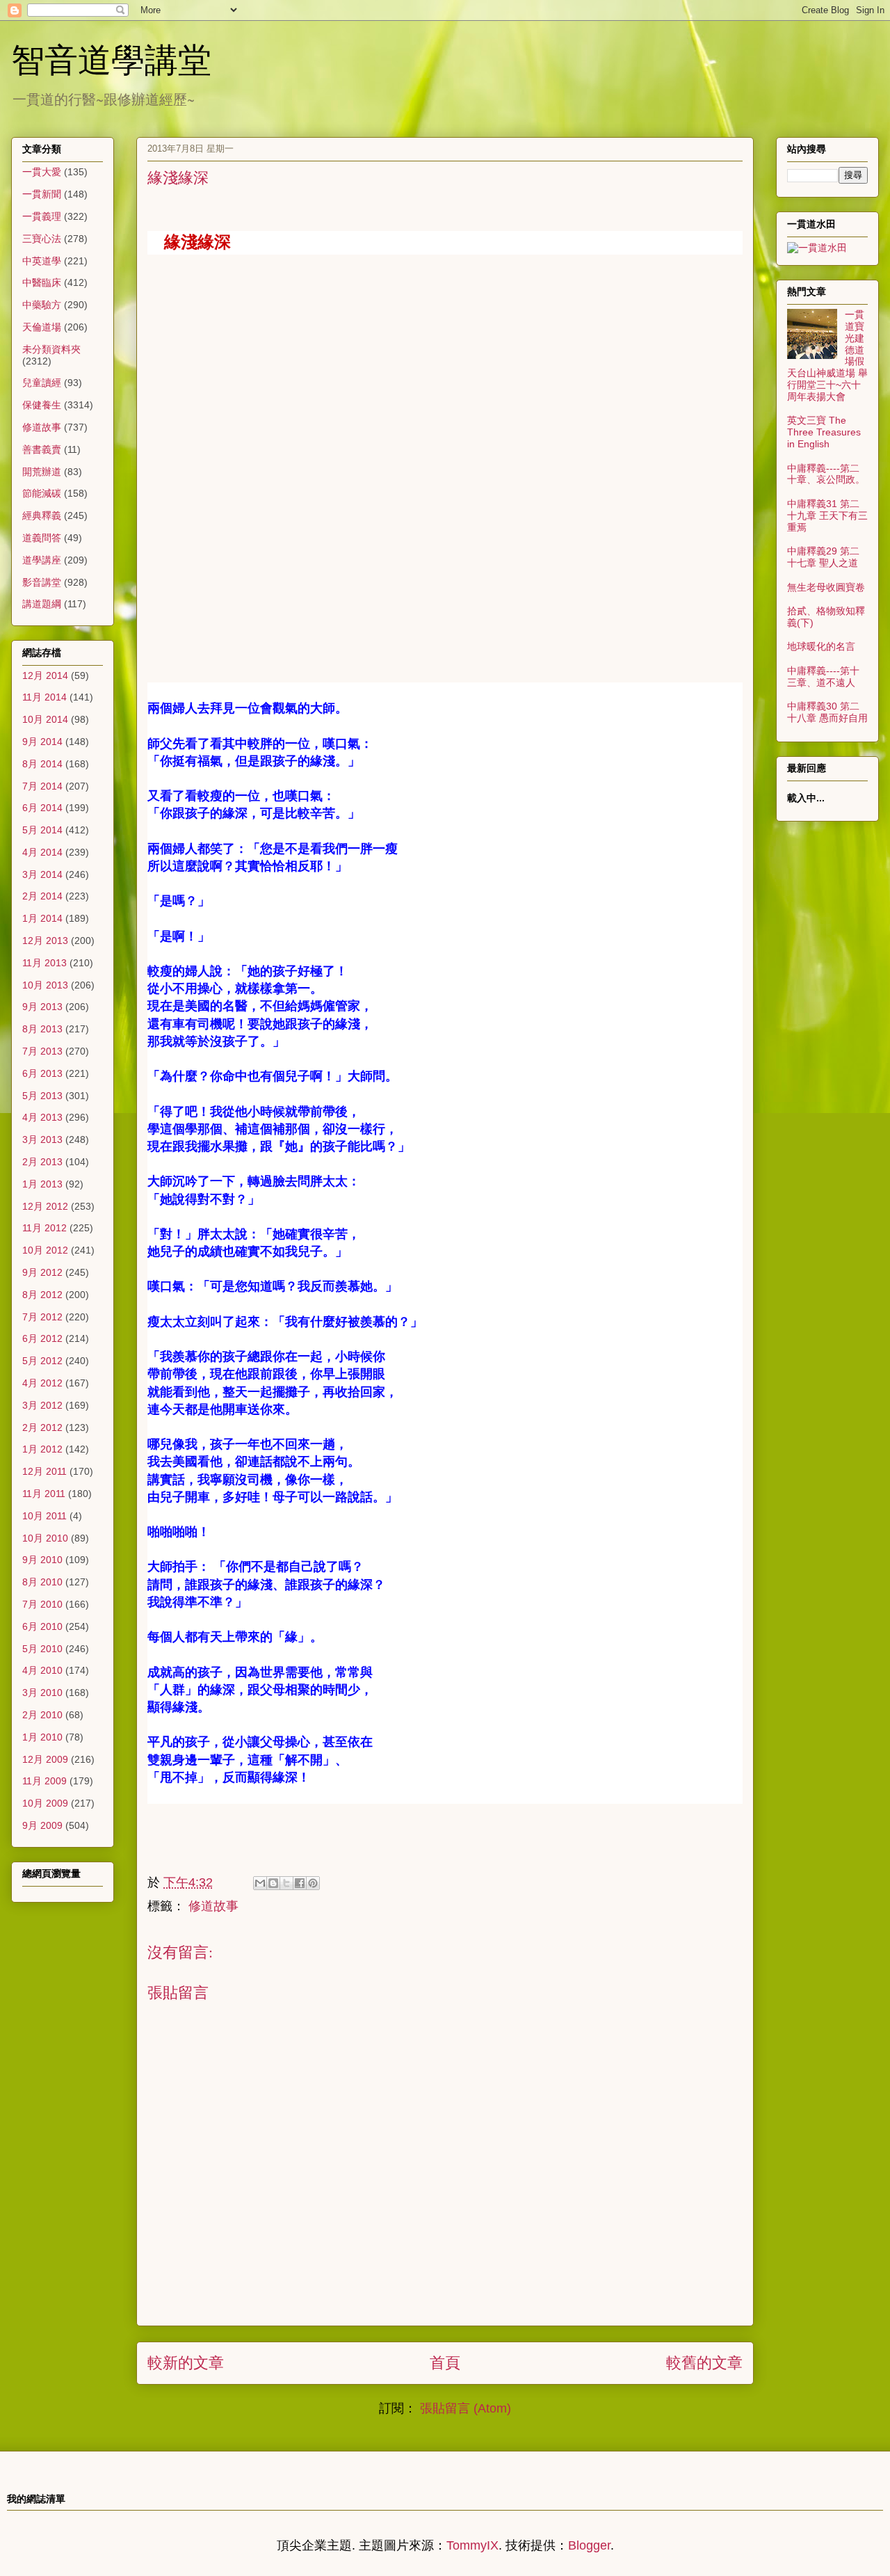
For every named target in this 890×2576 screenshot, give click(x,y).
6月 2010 (42, 1626)
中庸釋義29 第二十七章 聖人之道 (823, 557)
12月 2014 (45, 675)
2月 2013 (42, 1162)
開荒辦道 (42, 472)
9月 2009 (42, 1825)
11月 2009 (44, 1781)
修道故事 (213, 1906)
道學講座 (42, 560)
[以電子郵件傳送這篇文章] (260, 1883)
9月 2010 (42, 1560)
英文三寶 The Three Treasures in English (824, 432)
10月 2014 (45, 719)
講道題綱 (42, 604)
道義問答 (42, 538)
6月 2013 (42, 1073)
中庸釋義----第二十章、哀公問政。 (826, 474)
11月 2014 (44, 697)
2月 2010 (42, 1715)
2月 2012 (42, 1427)
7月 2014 (42, 786)
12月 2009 (45, 1759)
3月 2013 (42, 1139)
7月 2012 (42, 1317)
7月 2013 (42, 1051)
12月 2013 (45, 941)
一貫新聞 (42, 194)
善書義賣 (42, 449)
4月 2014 (42, 852)
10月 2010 (45, 1538)
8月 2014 (42, 764)
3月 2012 (42, 1405)
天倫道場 (42, 327)
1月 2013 (42, 1184)
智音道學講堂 (111, 58)
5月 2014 (42, 830)
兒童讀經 (42, 383)
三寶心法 (42, 239)
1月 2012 (42, 1449)
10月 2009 (45, 1803)
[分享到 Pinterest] (313, 1883)
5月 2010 (42, 1649)
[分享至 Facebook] (300, 1883)
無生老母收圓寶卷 (826, 587)
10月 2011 (44, 1516)
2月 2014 (42, 896)
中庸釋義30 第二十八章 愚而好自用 (827, 712)
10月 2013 (45, 985)
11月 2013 (44, 963)
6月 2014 (42, 808)
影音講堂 (42, 582)
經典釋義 (42, 515)
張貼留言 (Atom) (466, 2408)
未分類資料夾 (51, 349)
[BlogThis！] (273, 1883)
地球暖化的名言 (821, 646)
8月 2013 (42, 1029)
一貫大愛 (42, 172)
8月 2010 (42, 1582)
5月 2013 (42, 1096)
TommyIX (472, 2545)
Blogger (589, 2545)
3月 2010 (42, 1693)
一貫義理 (42, 216)
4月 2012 (42, 1383)
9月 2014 (42, 742)
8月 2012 (42, 1295)
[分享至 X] (286, 1883)
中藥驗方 (42, 305)
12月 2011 (44, 1471)
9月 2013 (42, 1007)
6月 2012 (42, 1338)
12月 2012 (45, 1206)
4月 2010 (42, 1670)
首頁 (445, 2363)
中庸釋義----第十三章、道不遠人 (823, 677)
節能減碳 (42, 493)
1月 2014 (42, 918)
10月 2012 (45, 1250)
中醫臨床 (42, 282)
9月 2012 (42, 1272)
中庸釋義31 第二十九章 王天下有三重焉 (827, 515)
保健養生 (42, 405)
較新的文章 (186, 2363)
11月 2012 (44, 1228)
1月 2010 (42, 1737)
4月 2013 (42, 1117)
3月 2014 (42, 874)
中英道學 (42, 261)
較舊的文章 (704, 2363)
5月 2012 (42, 1361)
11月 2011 (44, 1494)
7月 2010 (42, 1604)
